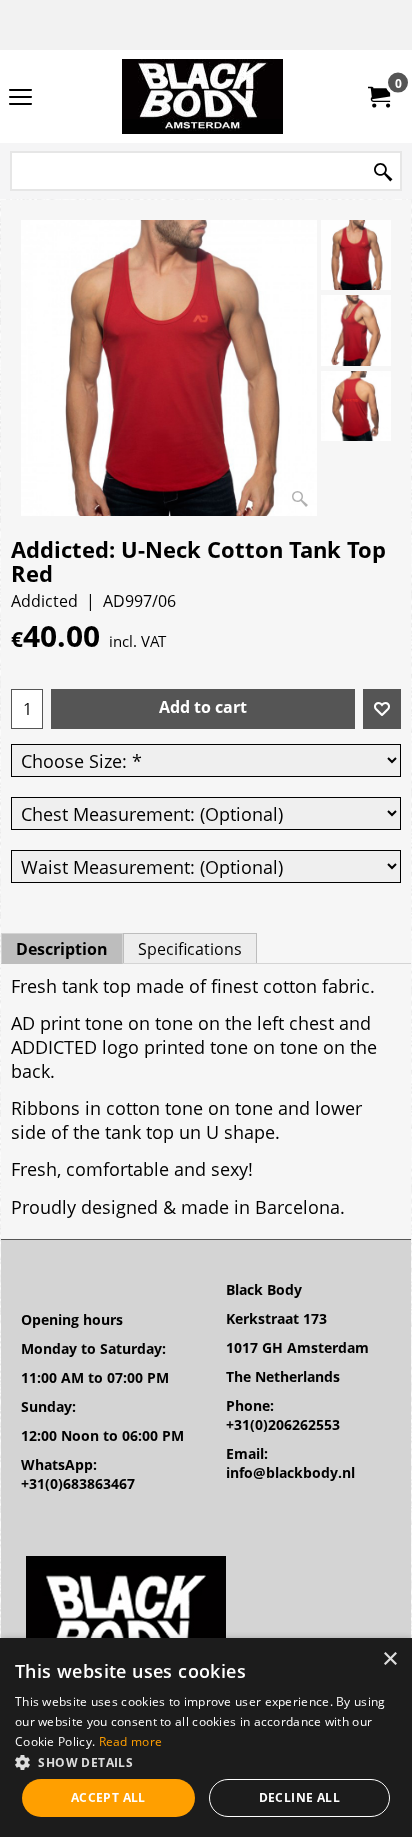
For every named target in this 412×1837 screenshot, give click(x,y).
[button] (206, 1761)
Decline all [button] (299, 1797)
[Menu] (20, 98)
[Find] (383, 172)
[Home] (202, 96)
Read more (131, 1741)
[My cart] (378, 97)
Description (62, 949)
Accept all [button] (108, 1797)
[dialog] (206, 1737)
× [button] (389, 1659)
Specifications (190, 949)
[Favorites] (382, 709)
